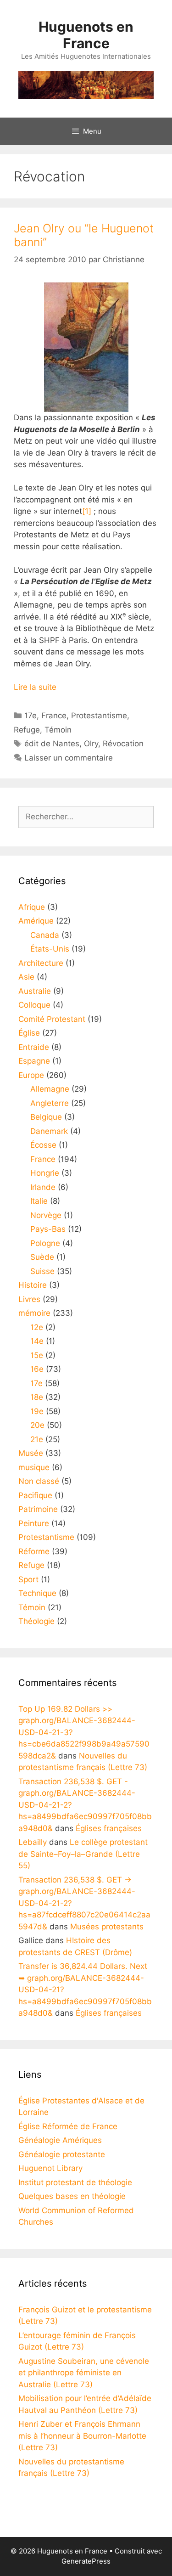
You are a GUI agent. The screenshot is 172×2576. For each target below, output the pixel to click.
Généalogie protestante (62, 2154)
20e (37, 1425)
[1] (87, 511)
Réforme (34, 1551)
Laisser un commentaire (69, 758)
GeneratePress (86, 2561)
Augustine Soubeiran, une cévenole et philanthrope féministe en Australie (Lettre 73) (84, 2373)
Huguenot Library (50, 2168)
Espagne (34, 1061)
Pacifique (35, 1495)
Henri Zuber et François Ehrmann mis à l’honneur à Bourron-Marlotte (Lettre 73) (82, 2436)
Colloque (34, 1005)
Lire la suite (35, 687)
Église (29, 1033)
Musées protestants (107, 1927)
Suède (42, 1257)
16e (37, 1369)
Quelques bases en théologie (72, 2196)
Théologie (36, 1621)
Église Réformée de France (68, 2126)
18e (37, 1397)
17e (31, 716)
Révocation (123, 744)
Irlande (43, 1187)
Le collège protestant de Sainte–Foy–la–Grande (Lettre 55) (83, 1854)
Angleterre (50, 1103)
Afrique (32, 907)
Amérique (36, 921)
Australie (35, 991)
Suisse (42, 1271)
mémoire (34, 1313)
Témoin (58, 730)
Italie (39, 1201)
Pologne (45, 1243)
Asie (26, 977)
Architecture (41, 963)
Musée (31, 1453)
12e (37, 1327)
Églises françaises (109, 1828)
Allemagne (50, 1089)
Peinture (34, 1523)
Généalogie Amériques (60, 2140)
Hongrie (45, 1173)
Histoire (33, 1285)
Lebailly (33, 1842)
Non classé (39, 1481)
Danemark (49, 1131)
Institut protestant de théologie (75, 2182)
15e (37, 1355)
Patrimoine (38, 1509)
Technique (37, 1593)
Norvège (46, 1215)
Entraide (34, 1047)
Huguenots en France (86, 35)
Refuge (27, 730)
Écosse (43, 1145)
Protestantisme (99, 716)
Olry (91, 744)
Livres (29, 1299)
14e (37, 1341)
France (54, 716)
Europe (31, 1075)
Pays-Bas (48, 1229)
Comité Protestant (52, 1019)
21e (37, 1439)
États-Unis (50, 949)
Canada (45, 935)
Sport (28, 1579)
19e (37, 1411)
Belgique (46, 1117)
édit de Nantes (52, 744)
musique (34, 1467)
